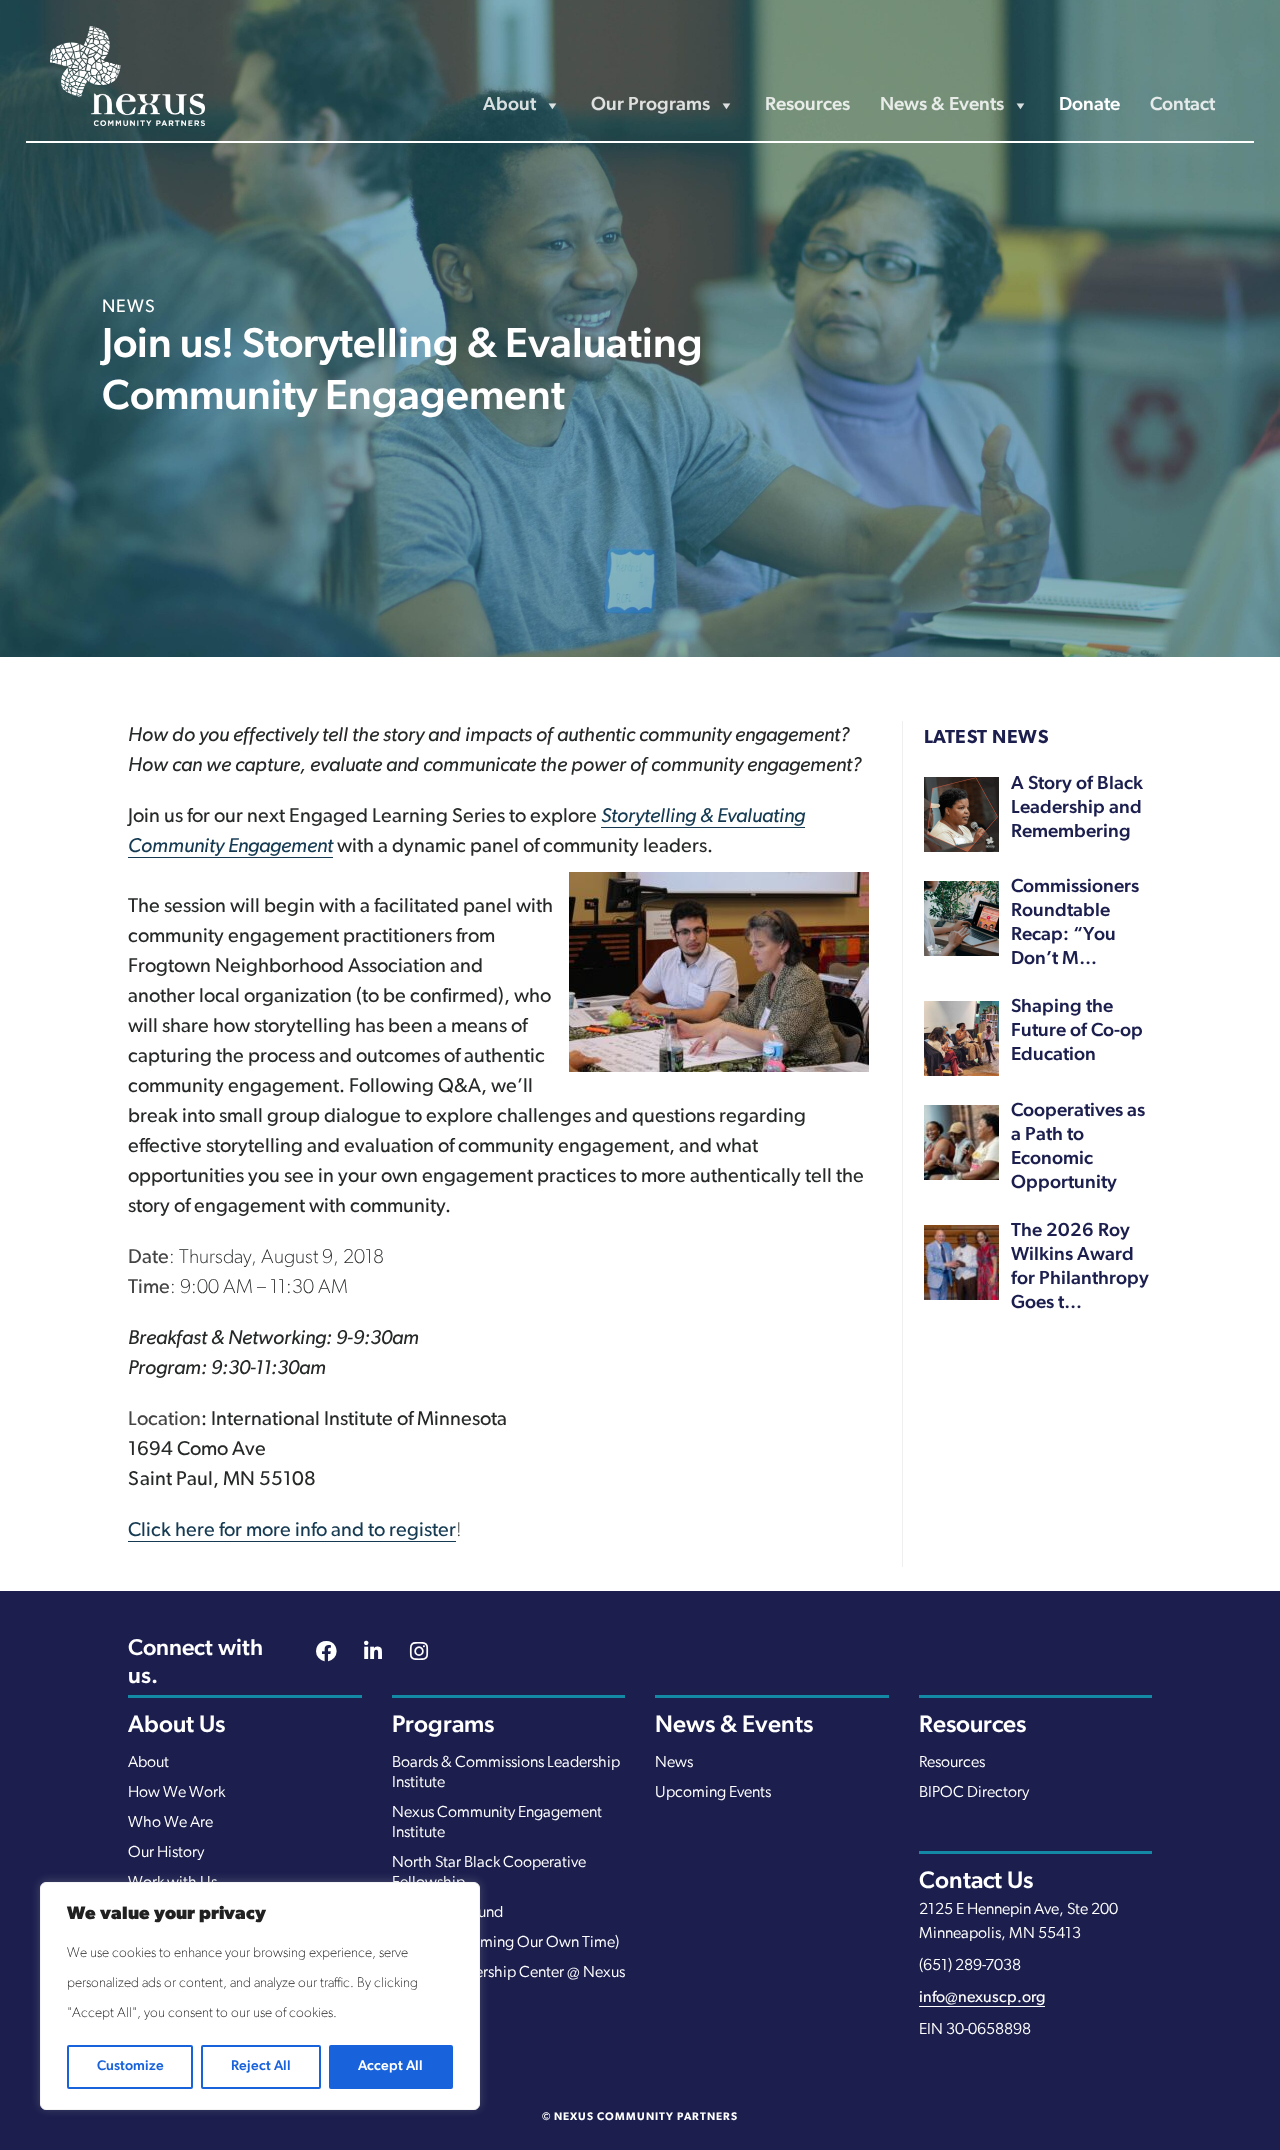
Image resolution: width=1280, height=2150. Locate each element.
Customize (130, 2066)
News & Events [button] (942, 105)
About (148, 1763)
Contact (1182, 105)
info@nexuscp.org (982, 1998)
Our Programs (650, 105)
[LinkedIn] (373, 1654)
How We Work (176, 1793)
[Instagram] (419, 1654)
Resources (807, 105)
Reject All (261, 2066)
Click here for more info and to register (292, 1531)
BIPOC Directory (974, 1793)
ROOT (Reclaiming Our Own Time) (505, 1943)
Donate (1089, 105)
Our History (166, 1853)
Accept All (390, 2066)
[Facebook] (327, 1654)
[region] (260, 1996)
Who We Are (170, 1823)
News (674, 1763)
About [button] (509, 105)
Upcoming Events (713, 1793)
